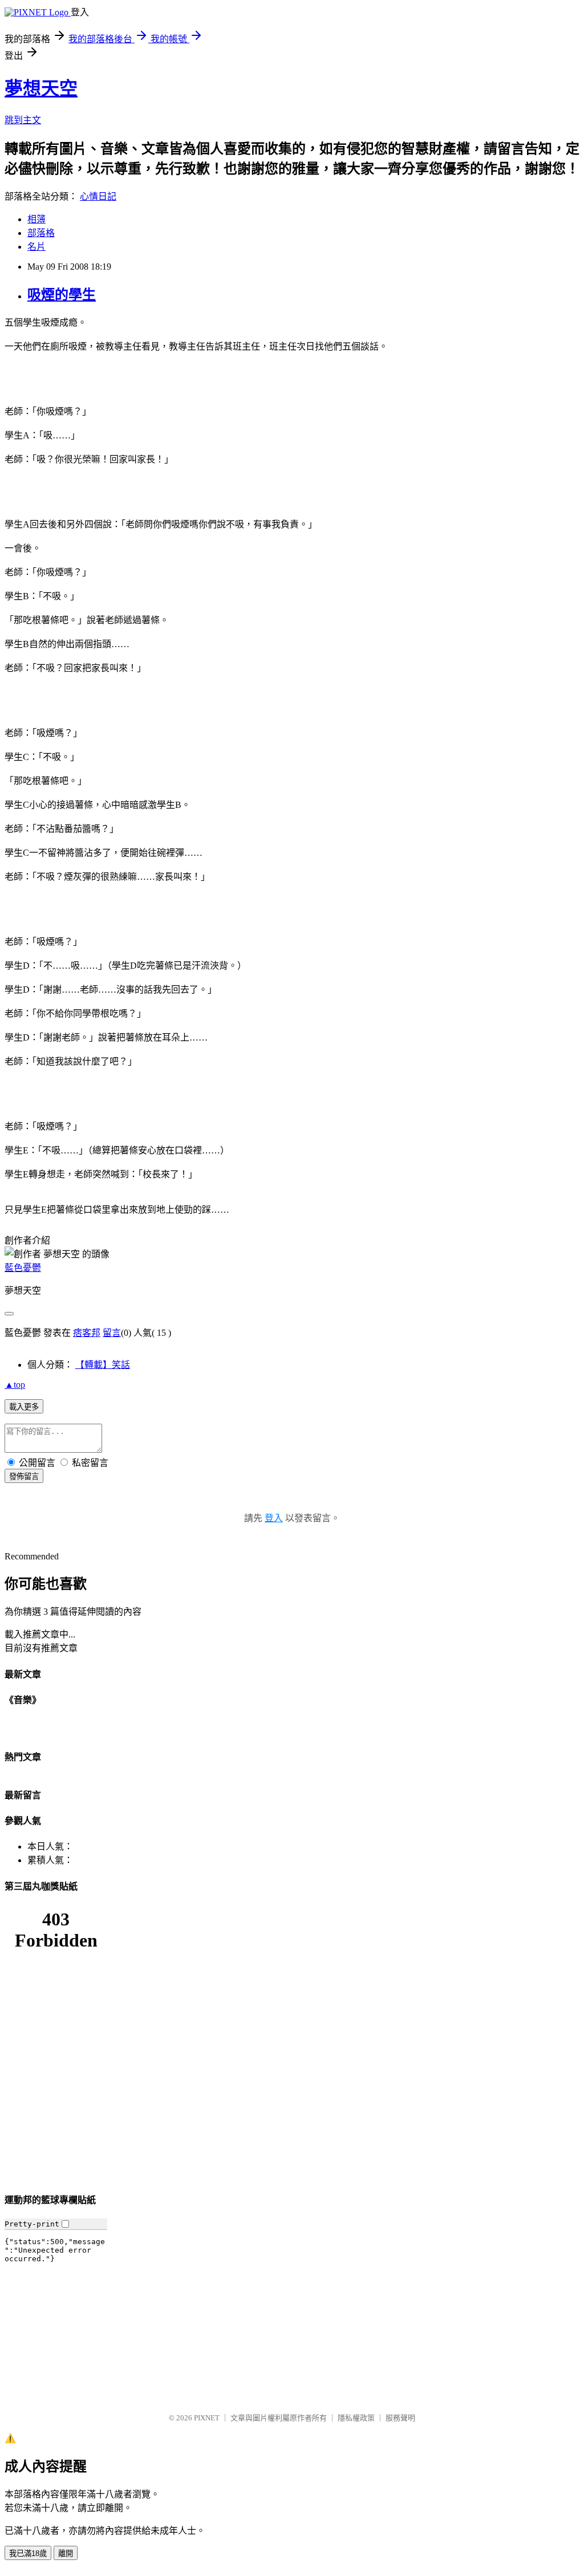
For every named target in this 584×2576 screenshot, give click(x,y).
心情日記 (98, 196)
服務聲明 (400, 2418)
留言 (112, 1333)
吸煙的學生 (62, 295)
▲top (15, 1385)
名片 (36, 247)
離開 (66, 2553)
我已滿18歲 (28, 2553)
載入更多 (24, 1407)
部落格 (41, 233)
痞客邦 (87, 1333)
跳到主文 (23, 120)
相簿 (36, 219)
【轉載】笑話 (103, 1365)
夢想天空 (41, 88)
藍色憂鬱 (23, 1268)
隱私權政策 (356, 2418)
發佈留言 (24, 1476)
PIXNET (207, 2418)
